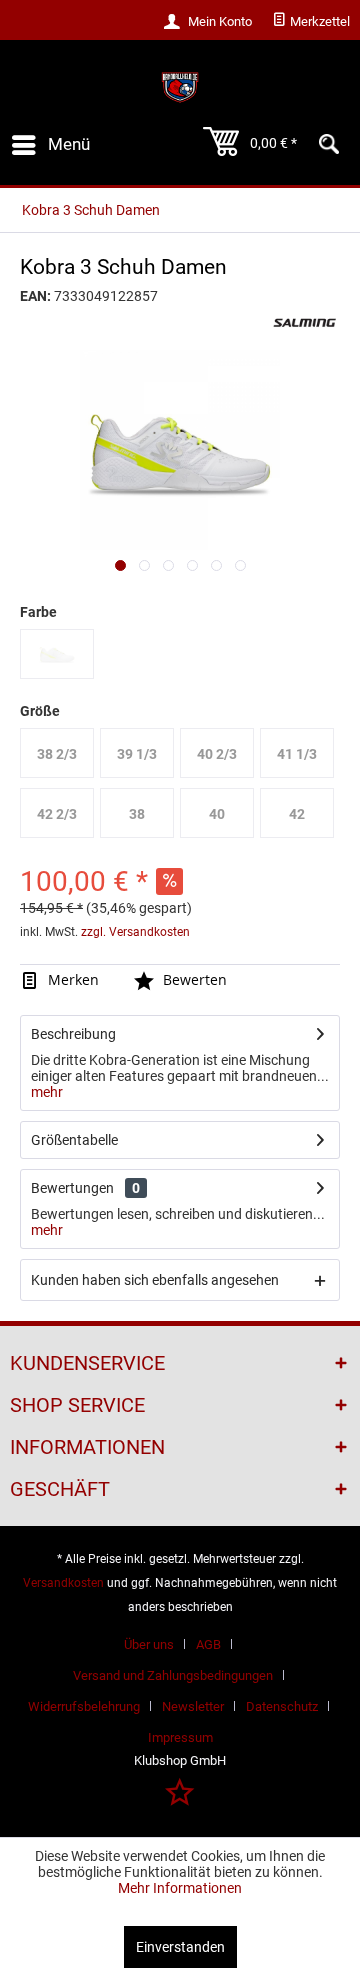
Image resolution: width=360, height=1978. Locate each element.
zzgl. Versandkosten (135, 932)
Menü (69, 144)
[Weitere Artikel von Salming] (305, 322)
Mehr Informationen (180, 1888)
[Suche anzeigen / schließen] (329, 145)
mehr (47, 1092)
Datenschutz (282, 1706)
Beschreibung (73, 1034)
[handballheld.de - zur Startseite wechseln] (179, 87)
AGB (208, 1644)
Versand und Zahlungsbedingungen (173, 1675)
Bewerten (193, 979)
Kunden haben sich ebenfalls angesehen (155, 1280)
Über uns (149, 1644)
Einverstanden (180, 1947)
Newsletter (193, 1706)
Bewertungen (72, 1188)
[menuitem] (311, 22)
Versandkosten (63, 1583)
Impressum (180, 1737)
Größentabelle (74, 1140)
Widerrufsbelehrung (84, 1706)
